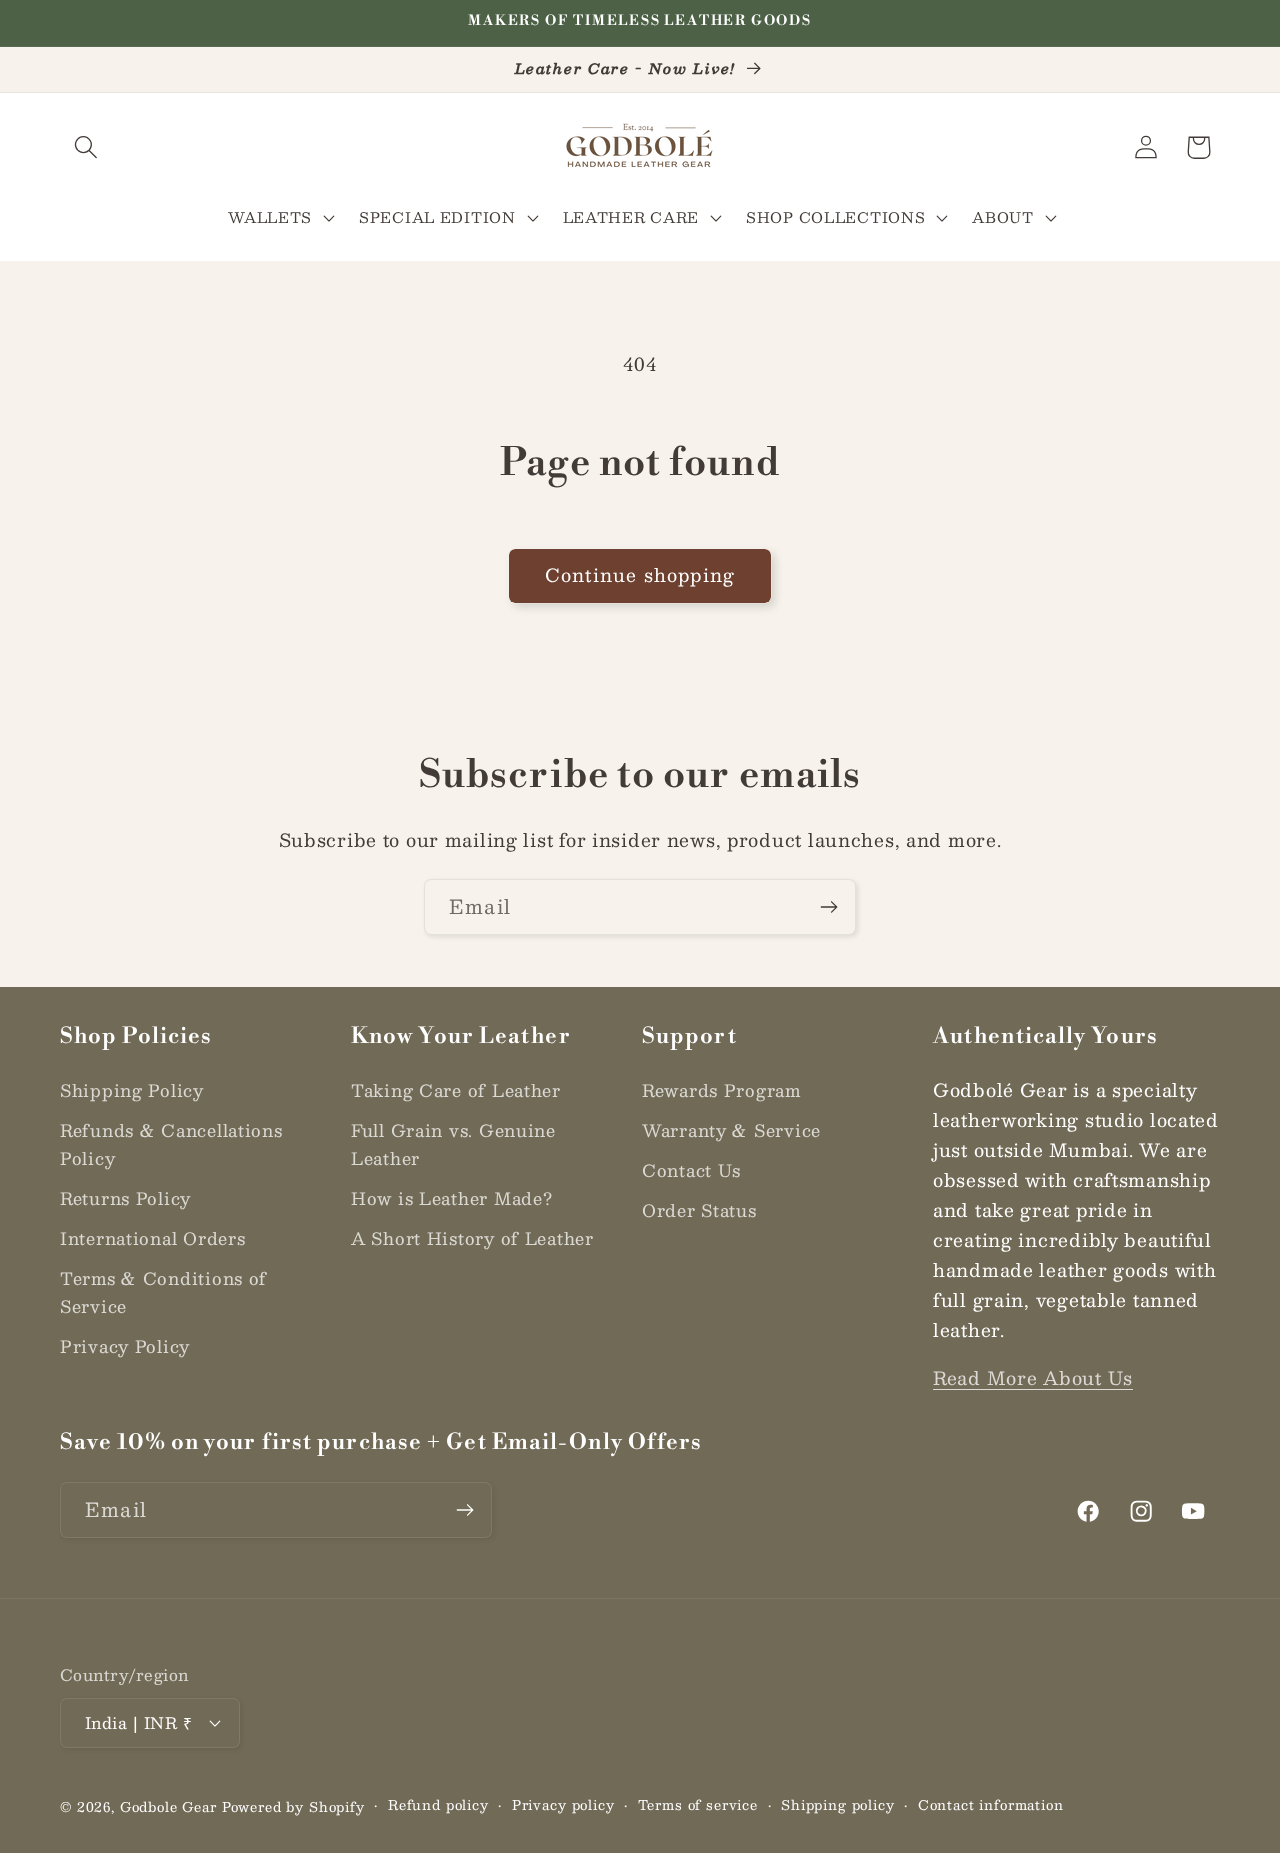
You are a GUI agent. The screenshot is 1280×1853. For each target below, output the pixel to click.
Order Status (699, 1210)
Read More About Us (1033, 1378)
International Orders (152, 1238)
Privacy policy (563, 1805)
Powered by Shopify (293, 1806)
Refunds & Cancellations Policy (171, 1144)
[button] (86, 147)
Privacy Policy (125, 1346)
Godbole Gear (168, 1806)
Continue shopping (640, 575)
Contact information (991, 1805)
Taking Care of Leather (456, 1090)
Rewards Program (721, 1090)
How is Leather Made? (451, 1198)
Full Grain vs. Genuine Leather (453, 1144)
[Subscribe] (828, 907)
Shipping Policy (132, 1090)
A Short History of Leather (472, 1238)
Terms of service (698, 1805)
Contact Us (691, 1170)
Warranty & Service (731, 1130)
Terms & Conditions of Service (163, 1292)
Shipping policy (838, 1805)
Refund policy (438, 1805)
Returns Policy (125, 1198)
